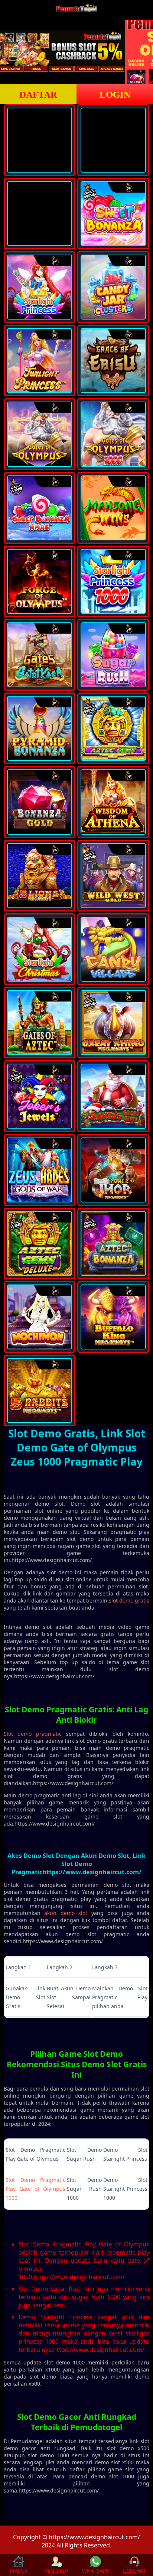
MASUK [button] (19, 2571)
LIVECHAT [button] (134, 2571)
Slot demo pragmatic (33, 1734)
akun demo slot (66, 1913)
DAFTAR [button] (38, 94)
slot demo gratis (129, 1600)
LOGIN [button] (115, 94)
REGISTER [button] (56, 2571)
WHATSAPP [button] (95, 2571)
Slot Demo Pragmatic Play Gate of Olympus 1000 (35, 2189)
